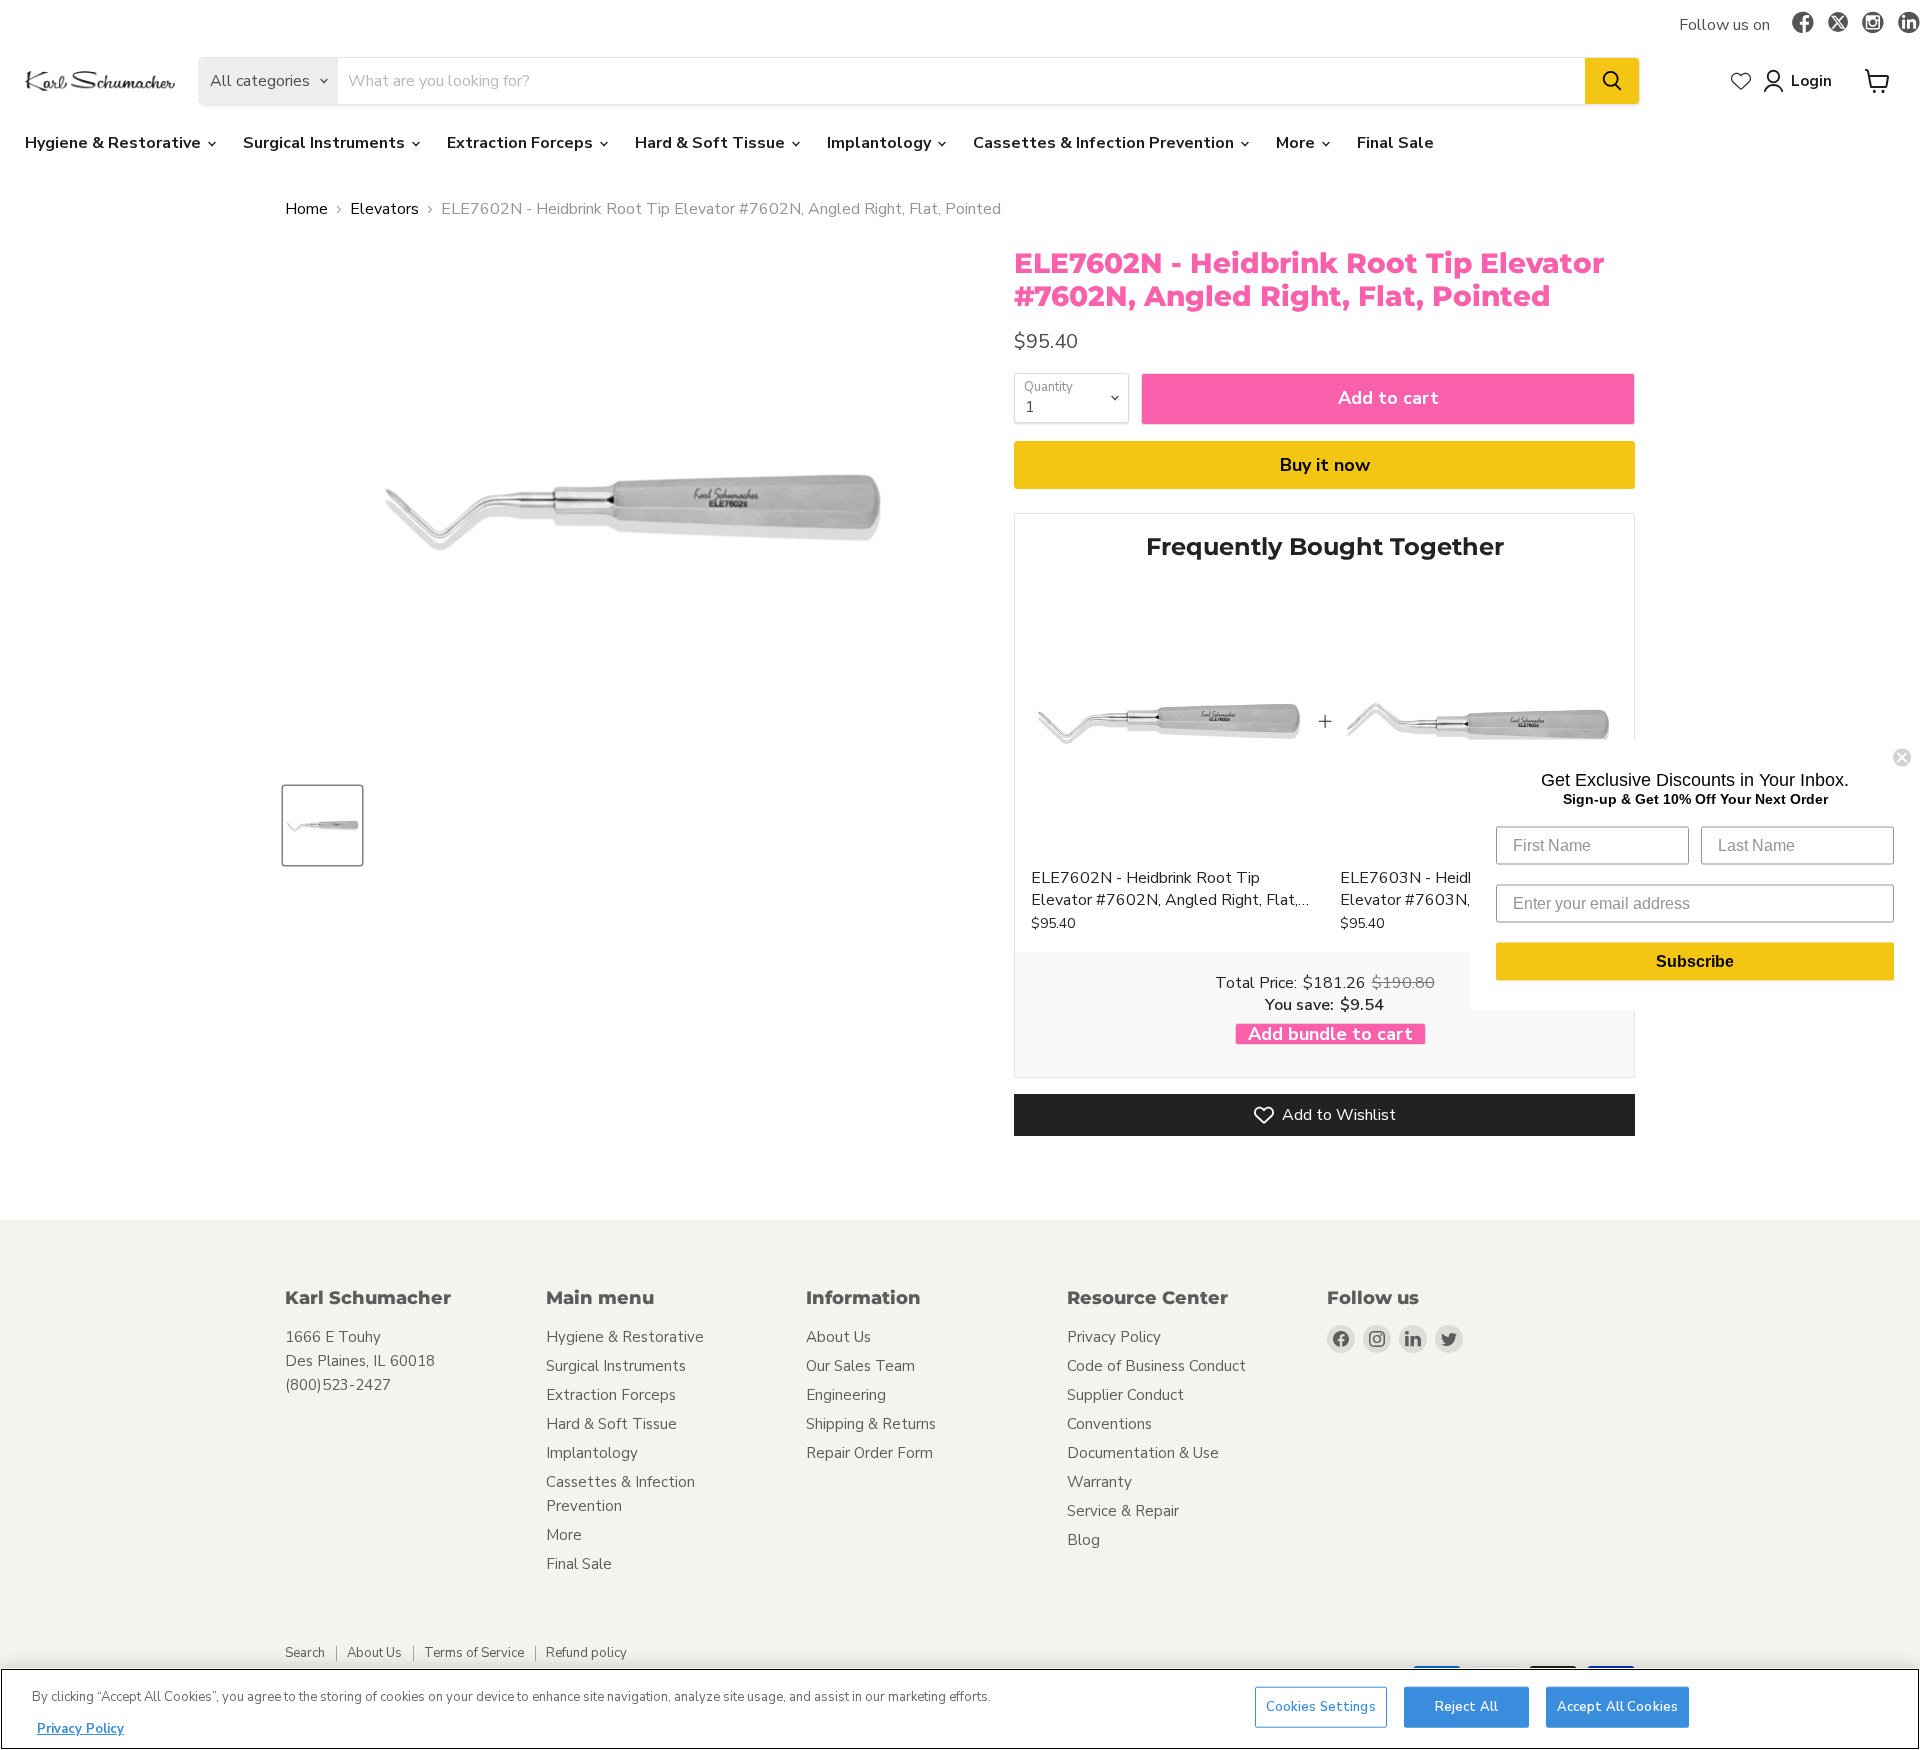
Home (306, 209)
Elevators (384, 209)
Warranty (1099, 1482)
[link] (1169, 721)
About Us (838, 1337)
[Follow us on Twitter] (1838, 25)
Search (305, 1653)
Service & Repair (1123, 1511)
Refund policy (586, 1653)
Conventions (1109, 1424)
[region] (960, 1709)
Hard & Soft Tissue (712, 143)
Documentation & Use (1143, 1453)
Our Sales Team (860, 1366)
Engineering (846, 1395)
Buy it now (1325, 465)
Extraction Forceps (522, 143)
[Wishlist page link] (1741, 81)
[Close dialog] (1902, 758)
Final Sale (1395, 143)
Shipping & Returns (871, 1424)
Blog (1083, 1540)
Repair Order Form (869, 1453)
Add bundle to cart (1330, 1034)
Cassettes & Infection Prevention (1105, 143)
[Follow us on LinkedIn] (1909, 24)
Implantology (881, 143)
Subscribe (1695, 961)
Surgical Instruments (326, 143)
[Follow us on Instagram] (1873, 24)
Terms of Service (474, 1653)
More (1297, 143)
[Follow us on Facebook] (1803, 24)
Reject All (1466, 1707)
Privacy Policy (1114, 1337)
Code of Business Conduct (1156, 1366)
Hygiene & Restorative (115, 143)
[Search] (1612, 81)
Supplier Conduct (1125, 1395)
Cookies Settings (1321, 1707)
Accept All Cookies (1617, 1707)
